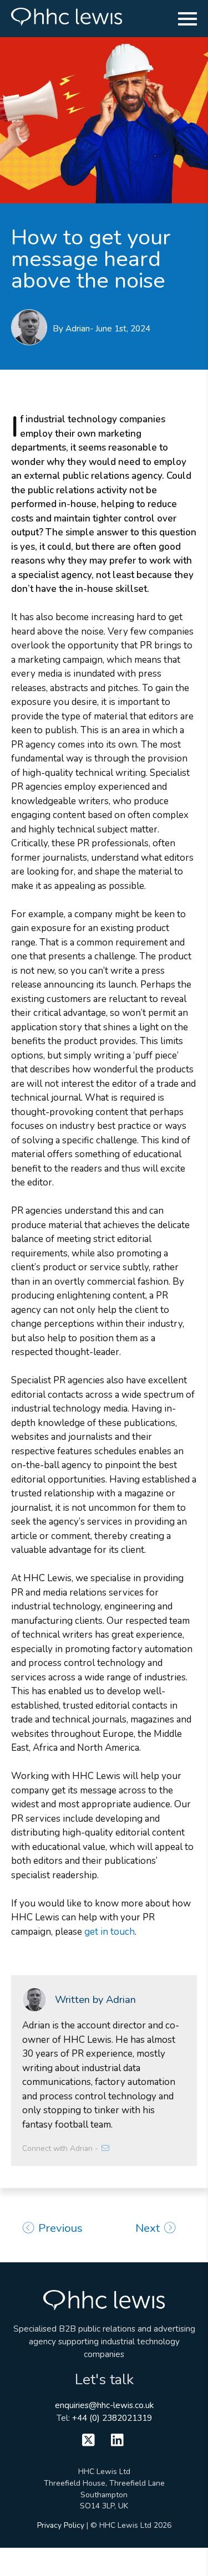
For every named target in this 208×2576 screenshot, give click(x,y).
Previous (59, 2228)
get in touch (110, 1932)
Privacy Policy (61, 2525)
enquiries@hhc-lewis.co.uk (104, 2405)
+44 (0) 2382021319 (112, 2418)
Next (149, 2228)
